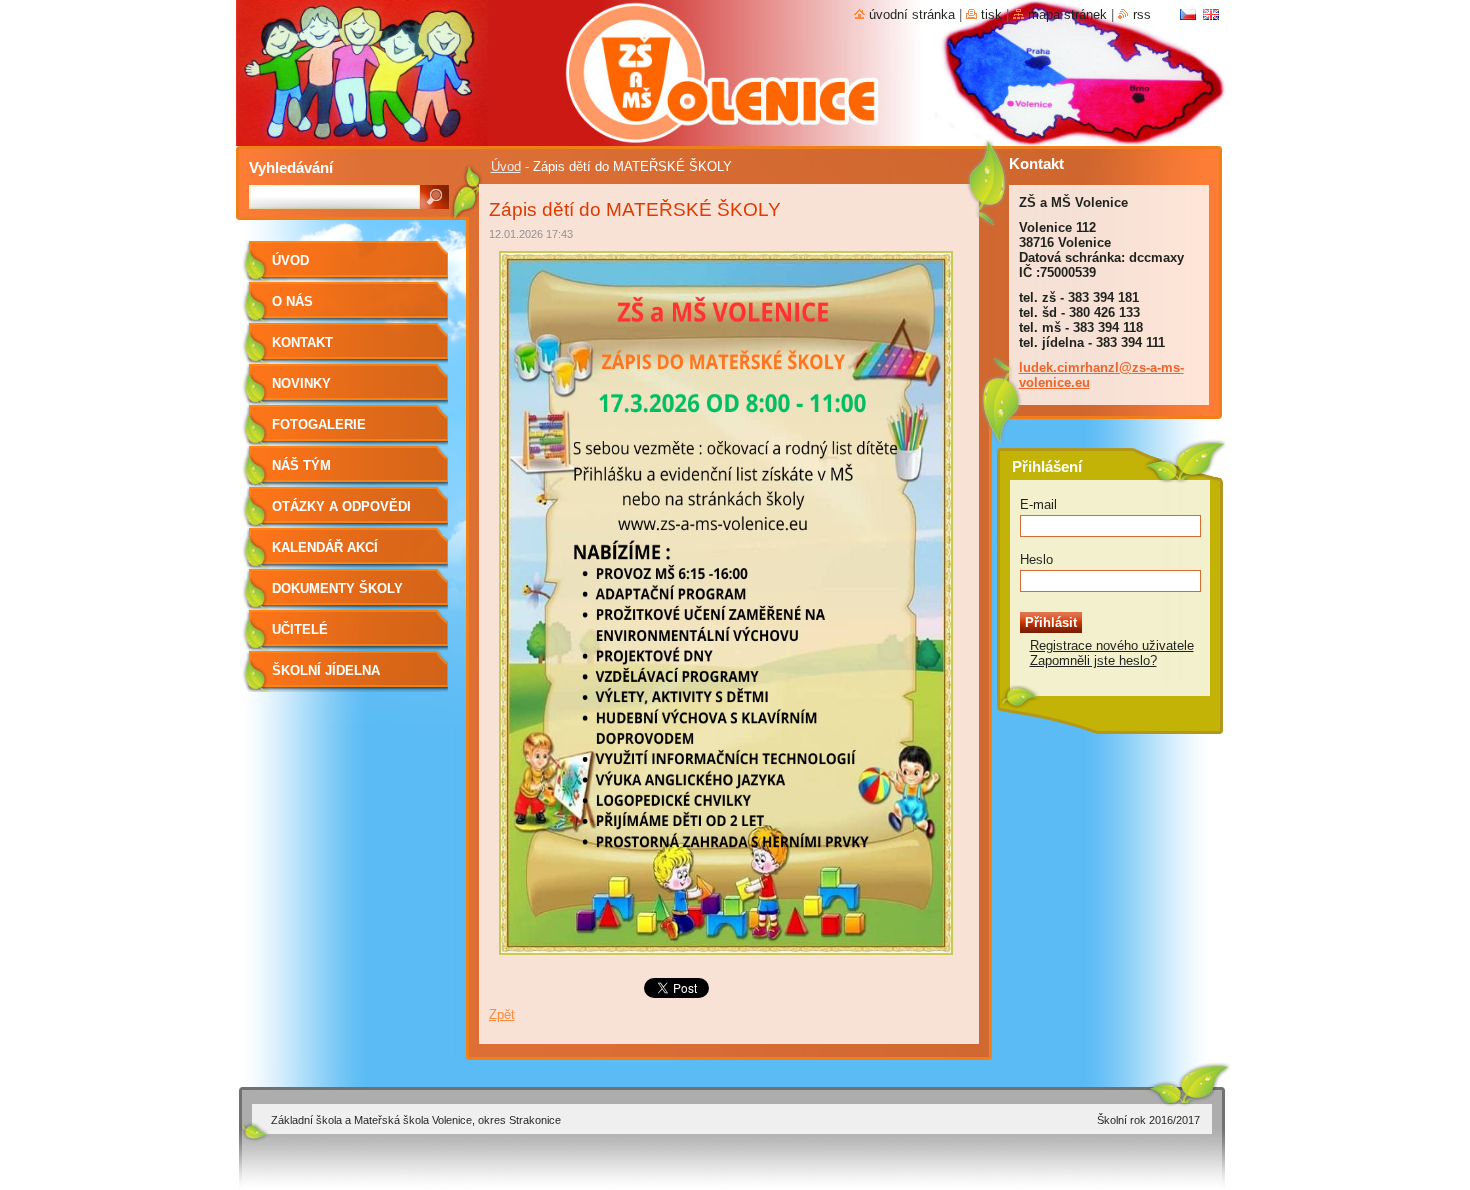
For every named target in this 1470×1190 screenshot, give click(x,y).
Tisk (991, 14)
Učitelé (300, 629)
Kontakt (302, 342)
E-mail (1038, 504)
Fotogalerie (319, 424)
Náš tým (301, 465)
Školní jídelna (326, 670)
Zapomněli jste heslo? (1093, 660)
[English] (1211, 14)
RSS (1142, 14)
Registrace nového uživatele (1112, 645)
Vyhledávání (291, 167)
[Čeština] (1188, 14)
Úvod (506, 166)
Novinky (301, 383)
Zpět (502, 1014)
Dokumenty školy (337, 588)
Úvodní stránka (912, 14)
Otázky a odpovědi (341, 506)
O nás (292, 301)
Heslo (1036, 559)
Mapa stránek (1067, 14)
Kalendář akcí (325, 547)
